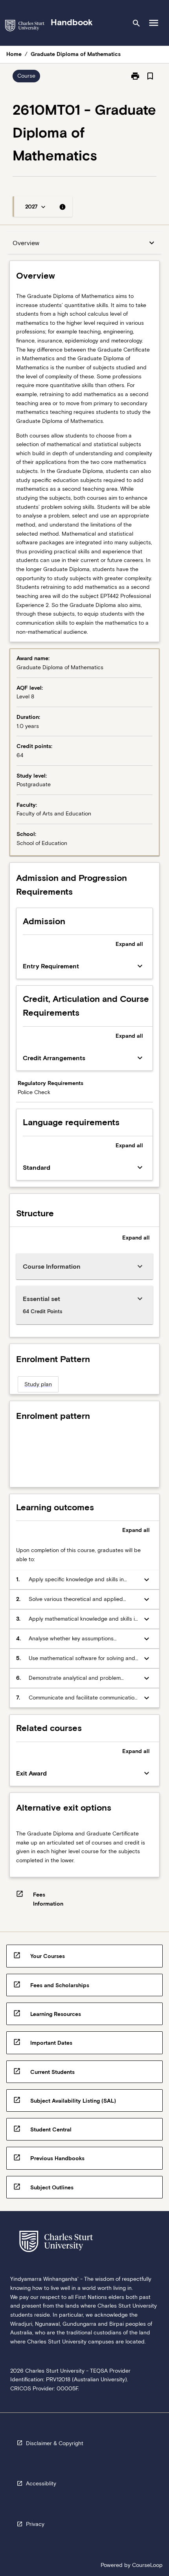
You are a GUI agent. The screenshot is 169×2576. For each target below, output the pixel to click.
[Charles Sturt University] (25, 27)
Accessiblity (41, 2483)
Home (14, 54)
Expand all (129, 944)
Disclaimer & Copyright (55, 2443)
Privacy (35, 2524)
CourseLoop (147, 2565)
